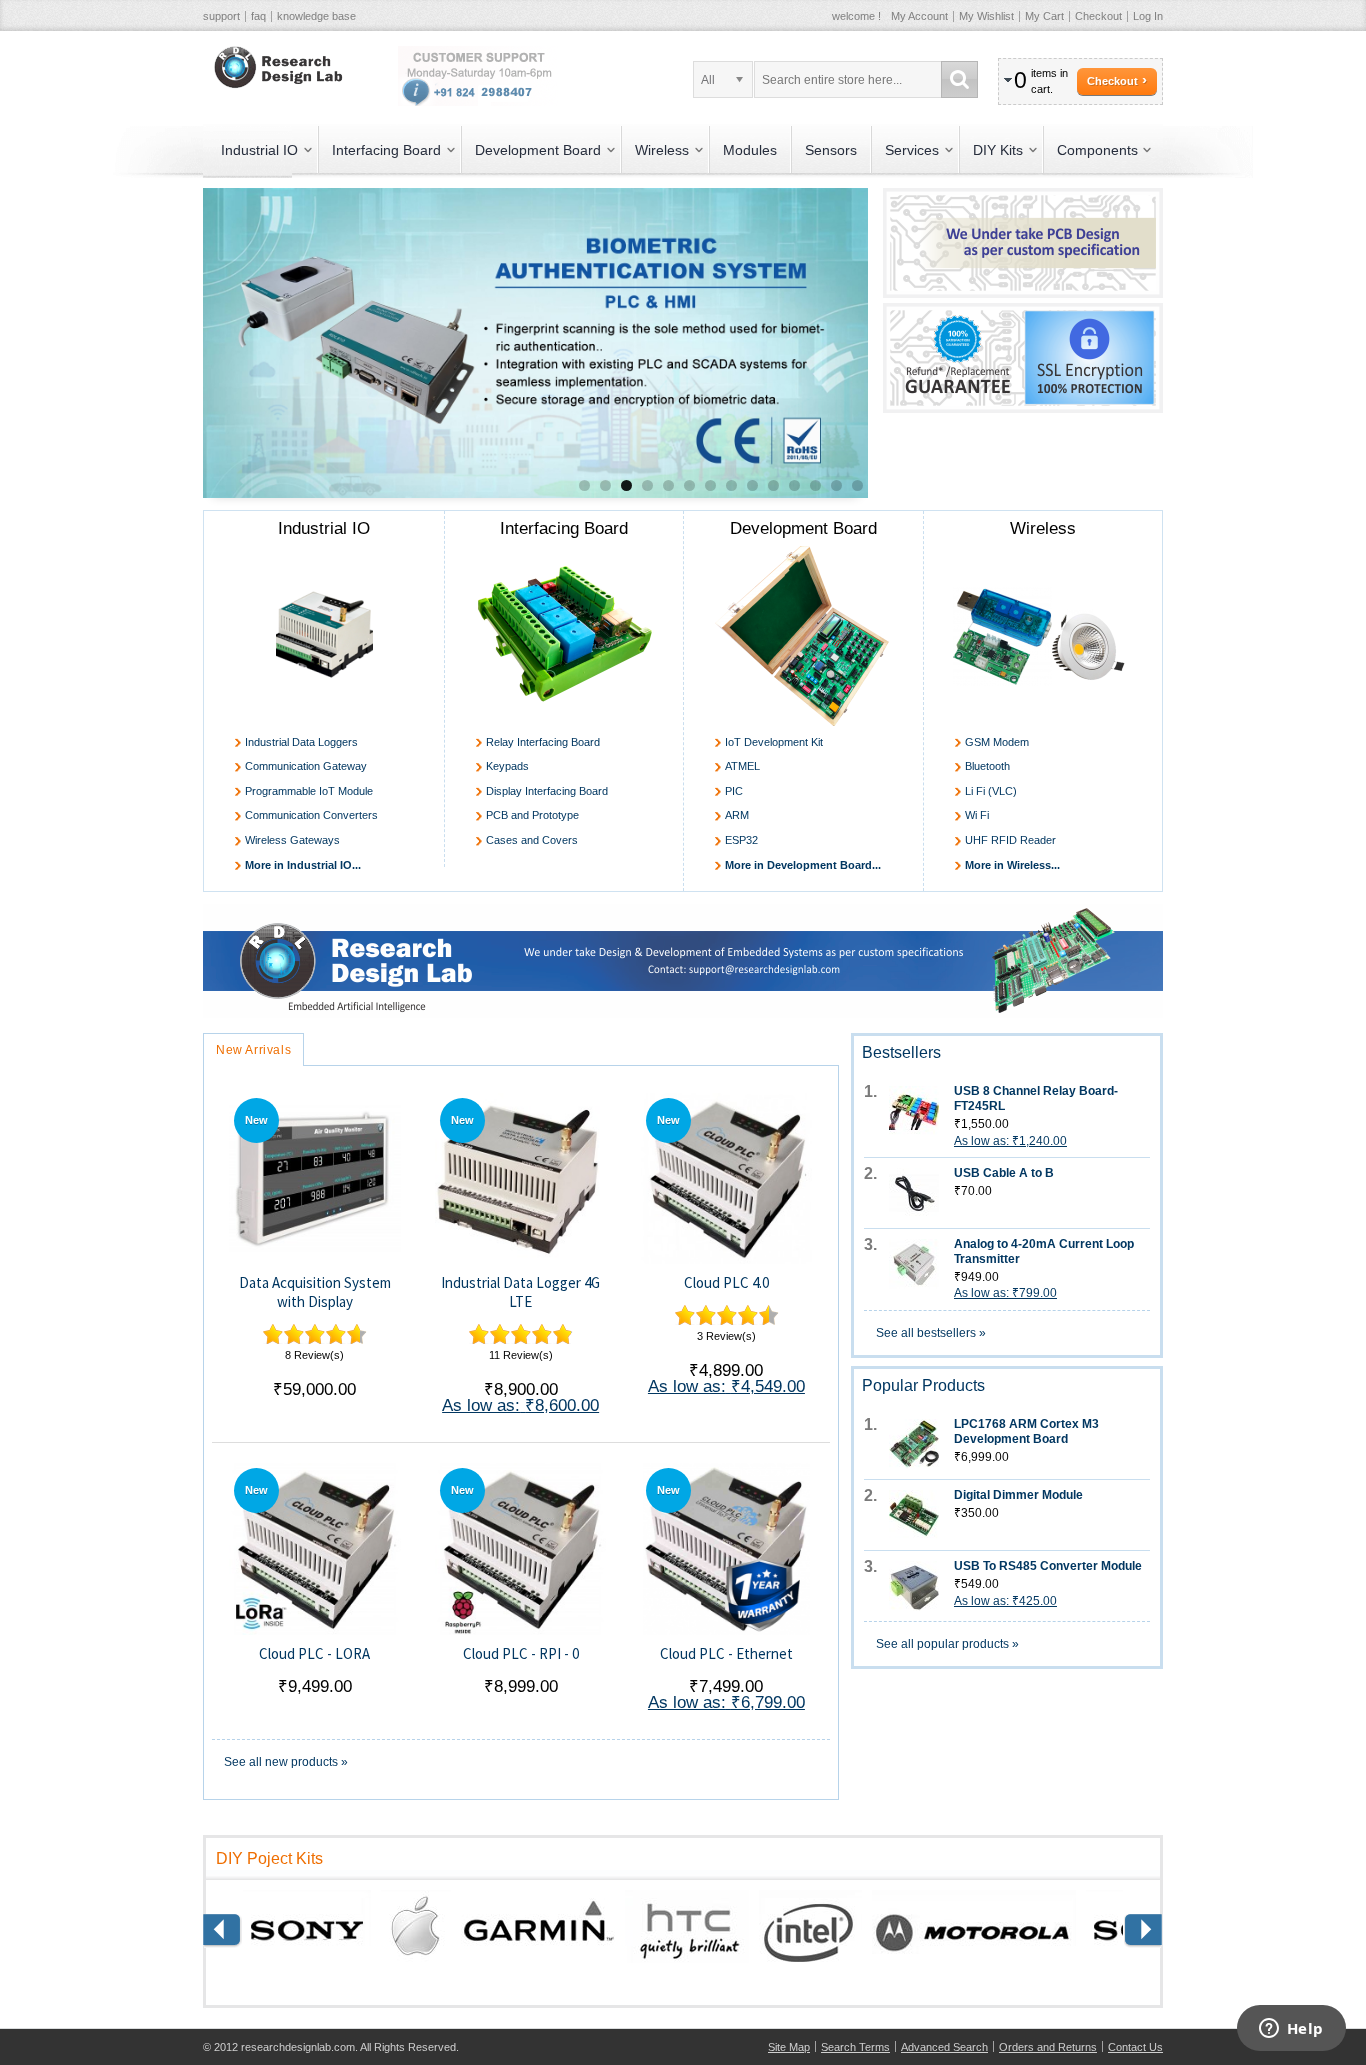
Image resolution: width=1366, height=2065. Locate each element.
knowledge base (316, 16)
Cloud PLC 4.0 (726, 1282)
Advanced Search (944, 2047)
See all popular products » (947, 1644)
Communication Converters (311, 815)
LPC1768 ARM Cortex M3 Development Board (1026, 1431)
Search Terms (855, 2047)
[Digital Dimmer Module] (914, 1515)
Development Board (803, 528)
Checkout (1098, 16)
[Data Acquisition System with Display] (314, 1178)
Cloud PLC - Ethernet (726, 1653)
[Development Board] (803, 636)
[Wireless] (1043, 636)
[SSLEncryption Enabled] (1023, 311)
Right (222, 1931)
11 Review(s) (521, 1355)
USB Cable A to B (1004, 1173)
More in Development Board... (803, 865)
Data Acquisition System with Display (315, 1292)
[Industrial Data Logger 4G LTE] (520, 1178)
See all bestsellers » (931, 1333)
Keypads (507, 766)
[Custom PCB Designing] (1023, 196)
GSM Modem (997, 742)
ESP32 (741, 840)
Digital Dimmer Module (1018, 1495)
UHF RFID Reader (1010, 840)
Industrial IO (324, 528)
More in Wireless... (1012, 865)
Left (1143, 1931)
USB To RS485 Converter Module (1048, 1566)
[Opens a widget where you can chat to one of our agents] (1291, 2030)
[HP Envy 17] (683, 912)
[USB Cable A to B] (914, 1193)
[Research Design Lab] (275, 67)
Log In (1148, 16)
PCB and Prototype (532, 815)
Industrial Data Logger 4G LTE (520, 1292)
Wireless (1043, 528)
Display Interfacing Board (547, 791)
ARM (737, 815)
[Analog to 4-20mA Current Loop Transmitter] (914, 1264)
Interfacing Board (564, 528)
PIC (734, 791)
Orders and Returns (1048, 2047)
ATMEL (742, 766)
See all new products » (286, 1762)
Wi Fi (977, 815)
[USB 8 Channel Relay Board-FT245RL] (914, 1111)
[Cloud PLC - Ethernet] (726, 1548)
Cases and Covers (532, 840)
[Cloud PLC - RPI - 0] (520, 1548)
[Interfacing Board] (564, 636)
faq (258, 16)
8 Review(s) (314, 1355)
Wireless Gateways (292, 840)
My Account (919, 16)
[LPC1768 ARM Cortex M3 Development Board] (914, 1444)
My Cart (1044, 16)
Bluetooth (987, 766)
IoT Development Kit (774, 742)
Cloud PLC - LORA (314, 1653)
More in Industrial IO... (303, 865)
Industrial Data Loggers (301, 742)
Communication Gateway (306, 766)
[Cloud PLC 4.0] (726, 1178)
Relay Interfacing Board (543, 742)
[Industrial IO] (324, 636)
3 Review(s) (726, 1336)
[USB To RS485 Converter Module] (914, 1586)
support (221, 16)
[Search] (959, 79)
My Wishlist (986, 16)
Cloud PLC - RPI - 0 (521, 1653)
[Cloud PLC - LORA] (314, 1548)
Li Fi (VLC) (991, 791)
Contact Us (1135, 2047)
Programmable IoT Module (309, 791)
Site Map (789, 2047)
